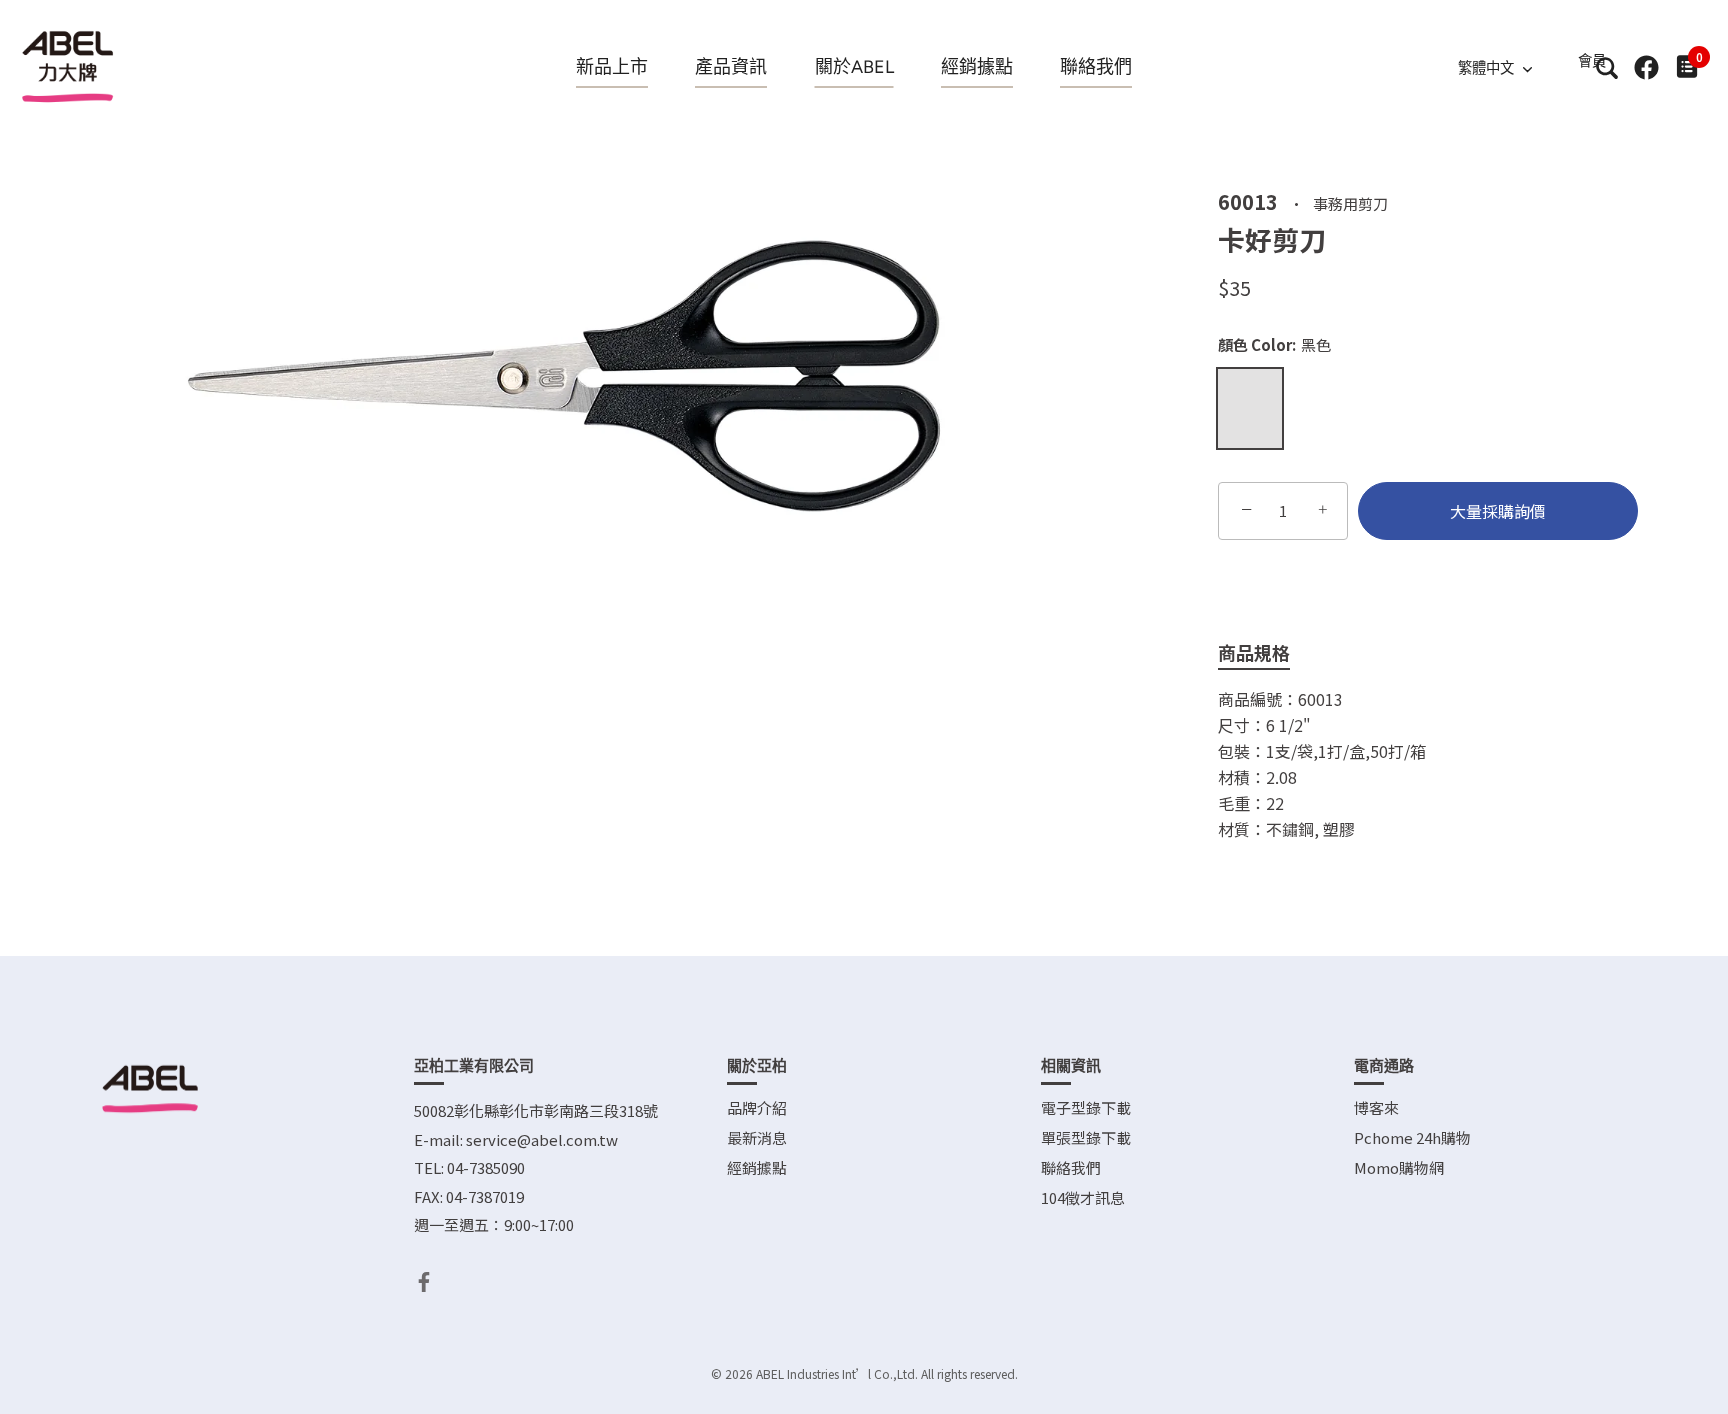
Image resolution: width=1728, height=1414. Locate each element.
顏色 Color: (1274, 345)
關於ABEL (854, 67)
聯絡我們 (1096, 67)
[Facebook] (424, 1279)
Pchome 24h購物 (1412, 1137)
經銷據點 (977, 67)
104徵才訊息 (1083, 1197)
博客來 (1376, 1107)
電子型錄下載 (1086, 1107)
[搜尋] (1606, 67)
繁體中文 (1486, 68)
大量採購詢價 (1498, 511)
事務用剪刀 (1350, 202)
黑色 (1250, 408)
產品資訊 (731, 67)
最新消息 (757, 1137)
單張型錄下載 (1086, 1137)
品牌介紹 (757, 1107)
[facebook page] (1646, 67)
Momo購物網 (1399, 1167)
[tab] (1269, 653)
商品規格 (1254, 652)
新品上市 (612, 67)
